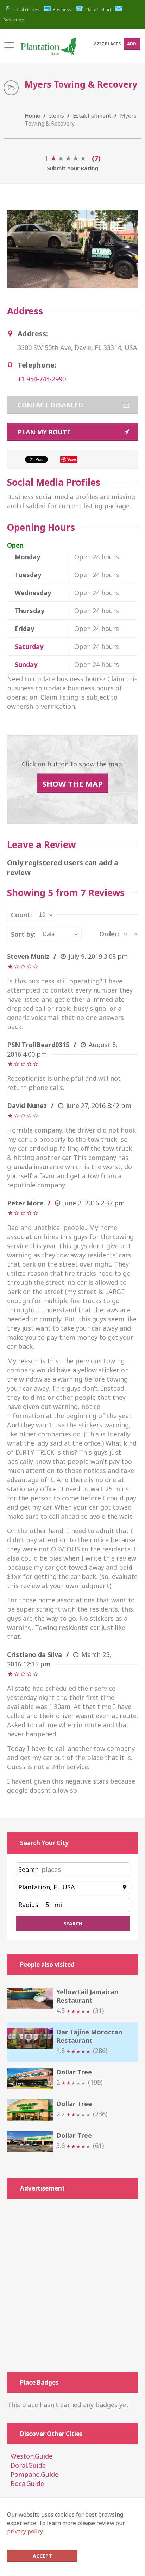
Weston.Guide (31, 2456)
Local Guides (26, 10)
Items (56, 116)
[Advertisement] (72, 2285)
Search (29, 1869)
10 (42, 915)
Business (62, 10)
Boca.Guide (27, 2483)
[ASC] (136, 934)
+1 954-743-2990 (42, 379)
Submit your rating (72, 168)
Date (49, 934)
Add (132, 44)
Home (32, 116)
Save (72, 459)
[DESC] (126, 934)
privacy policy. (25, 2531)
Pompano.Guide (34, 2474)
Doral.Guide (28, 2465)
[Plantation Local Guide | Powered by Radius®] (48, 49)
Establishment (92, 116)
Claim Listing (98, 10)
